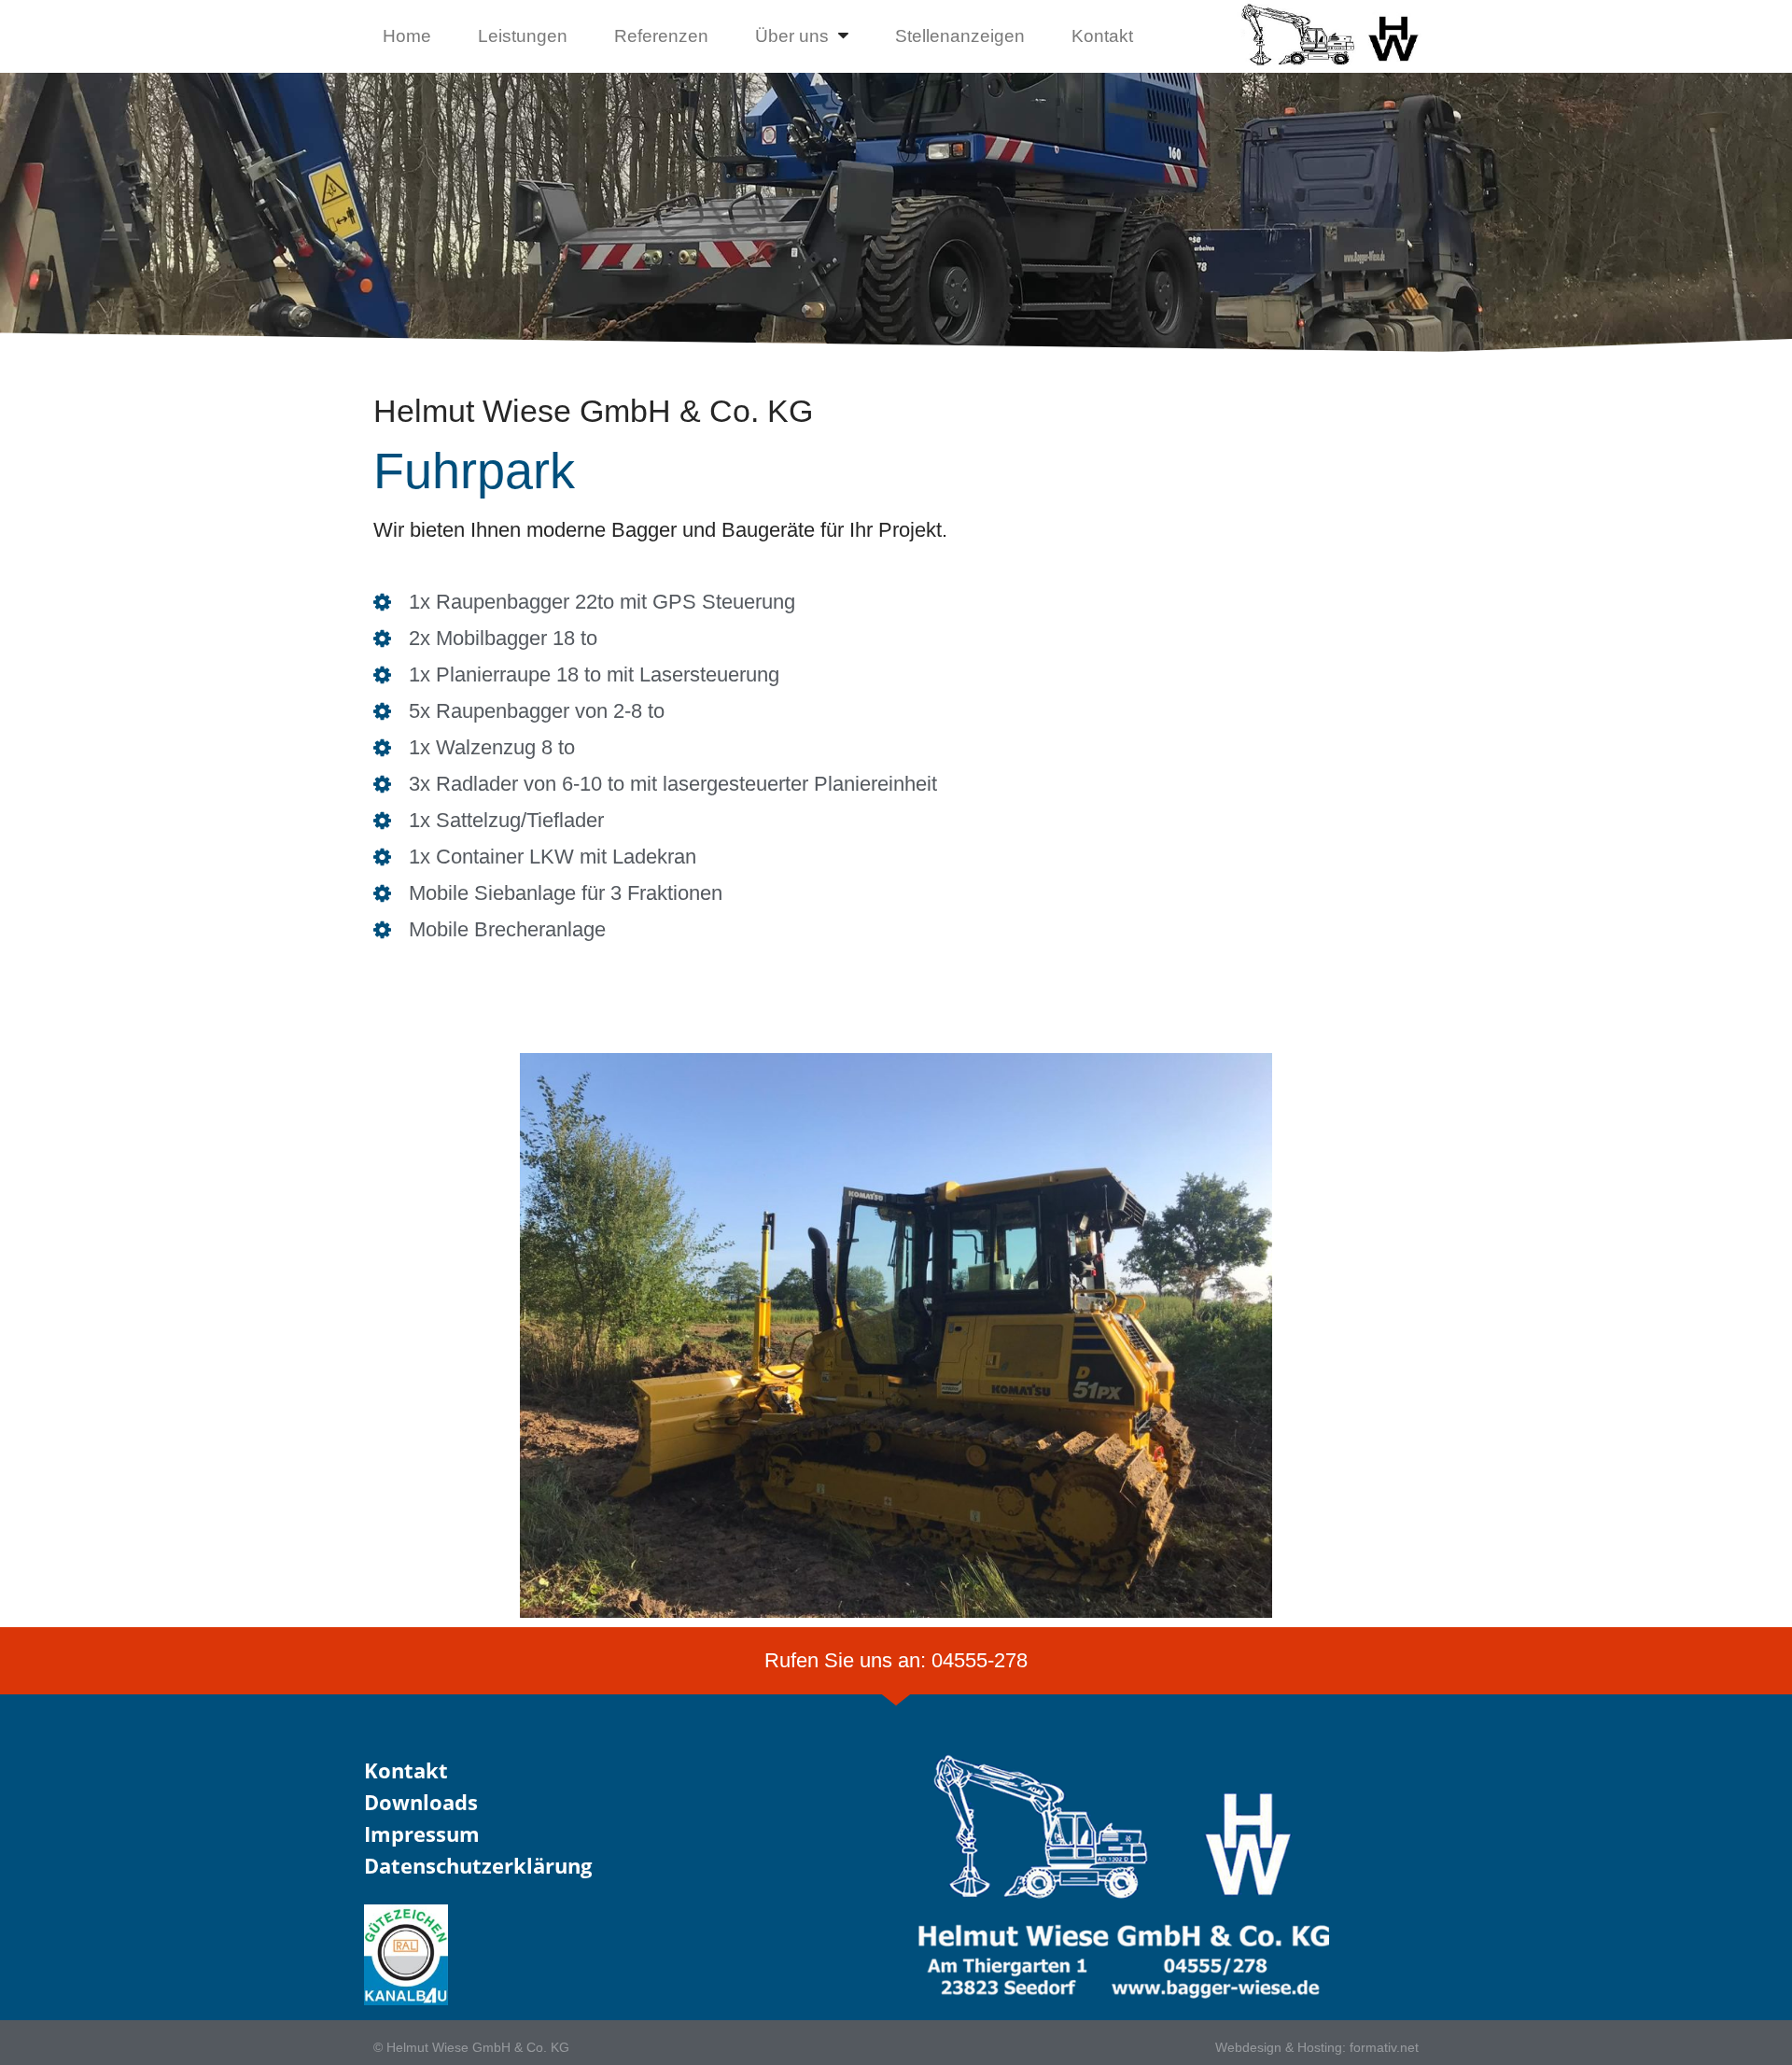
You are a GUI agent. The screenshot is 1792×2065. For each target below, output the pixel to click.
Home (407, 36)
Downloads (421, 1802)
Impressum (422, 1833)
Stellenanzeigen (960, 36)
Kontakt (1102, 36)
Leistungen (523, 36)
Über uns (792, 36)
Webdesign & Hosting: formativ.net (1317, 2047)
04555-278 (980, 1660)
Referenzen (661, 36)
